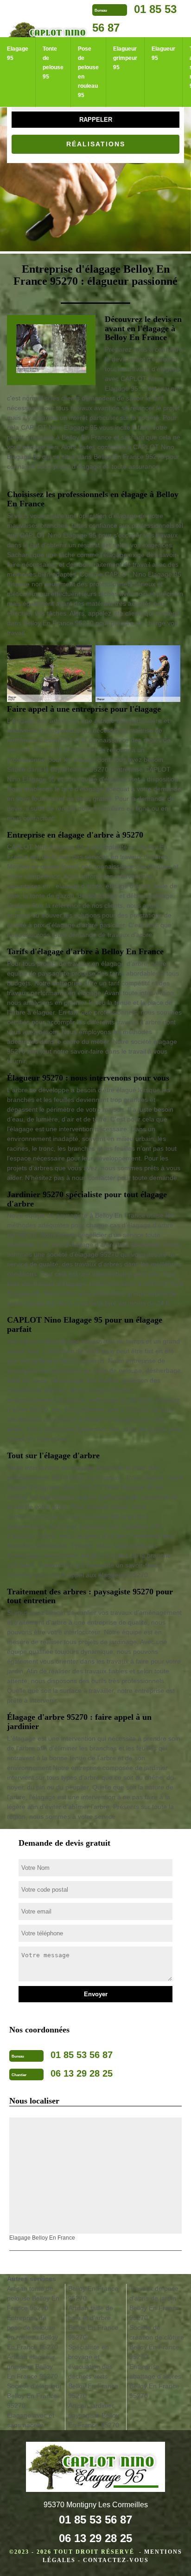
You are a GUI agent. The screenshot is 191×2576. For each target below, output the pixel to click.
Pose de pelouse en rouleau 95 (88, 72)
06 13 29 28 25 (95, 2538)
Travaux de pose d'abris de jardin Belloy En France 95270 (154, 2303)
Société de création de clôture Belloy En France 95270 (157, 2342)
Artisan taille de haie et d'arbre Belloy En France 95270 (93, 2323)
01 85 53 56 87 (95, 2520)
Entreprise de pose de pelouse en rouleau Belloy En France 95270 (32, 2332)
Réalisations (96, 144)
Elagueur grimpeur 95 (125, 58)
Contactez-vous (116, 2560)
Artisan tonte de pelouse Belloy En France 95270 (33, 2298)
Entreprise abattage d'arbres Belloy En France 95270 (155, 2381)
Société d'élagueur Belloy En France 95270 (34, 2396)
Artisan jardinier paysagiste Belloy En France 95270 (94, 2415)
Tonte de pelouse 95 (53, 63)
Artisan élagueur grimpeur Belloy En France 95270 (32, 2366)
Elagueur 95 (163, 53)
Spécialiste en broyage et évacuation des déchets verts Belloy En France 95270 (93, 2371)
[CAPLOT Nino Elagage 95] (95, 2468)
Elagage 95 (18, 53)
